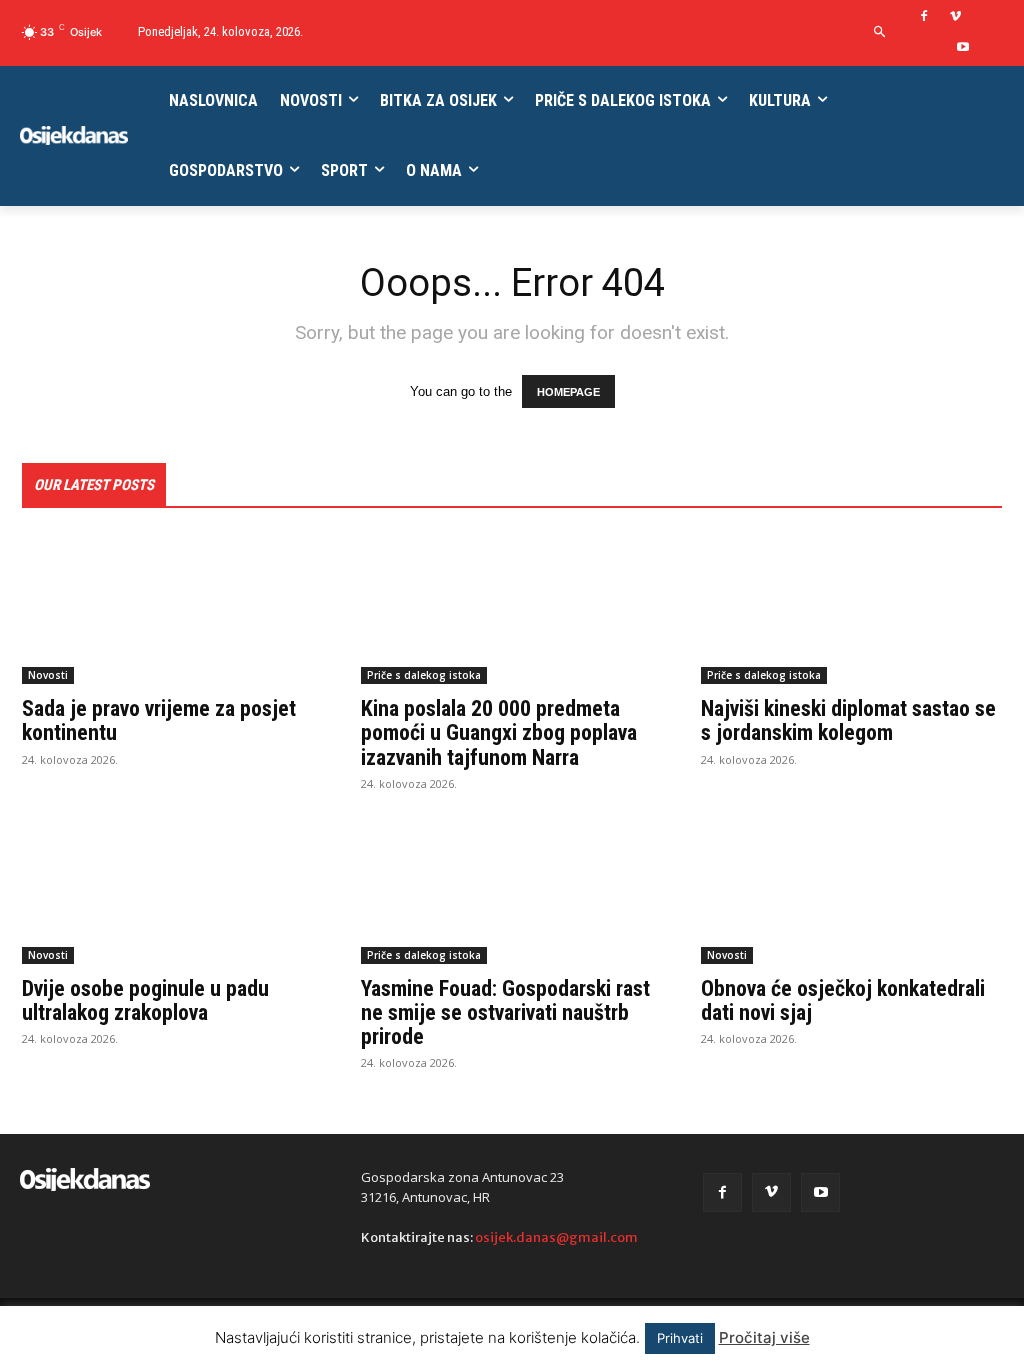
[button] (880, 32)
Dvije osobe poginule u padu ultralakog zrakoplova (145, 1000)
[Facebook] (924, 17)
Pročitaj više (764, 1337)
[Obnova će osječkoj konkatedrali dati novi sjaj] (851, 888)
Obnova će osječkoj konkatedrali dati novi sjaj (843, 1000)
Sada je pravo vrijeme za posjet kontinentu (159, 720)
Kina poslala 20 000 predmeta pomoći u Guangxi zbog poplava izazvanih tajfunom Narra (499, 732)
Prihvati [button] (680, 1338)
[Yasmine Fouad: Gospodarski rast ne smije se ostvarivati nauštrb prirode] (511, 888)
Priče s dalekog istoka (424, 675)
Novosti (48, 675)
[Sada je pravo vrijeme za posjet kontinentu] (172, 609)
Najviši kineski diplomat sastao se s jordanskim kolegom (848, 720)
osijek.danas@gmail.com (556, 1237)
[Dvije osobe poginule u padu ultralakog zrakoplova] (172, 888)
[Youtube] (963, 48)
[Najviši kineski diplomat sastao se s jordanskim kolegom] (851, 609)
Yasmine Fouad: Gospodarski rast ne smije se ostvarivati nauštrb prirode (505, 1012)
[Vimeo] (955, 17)
